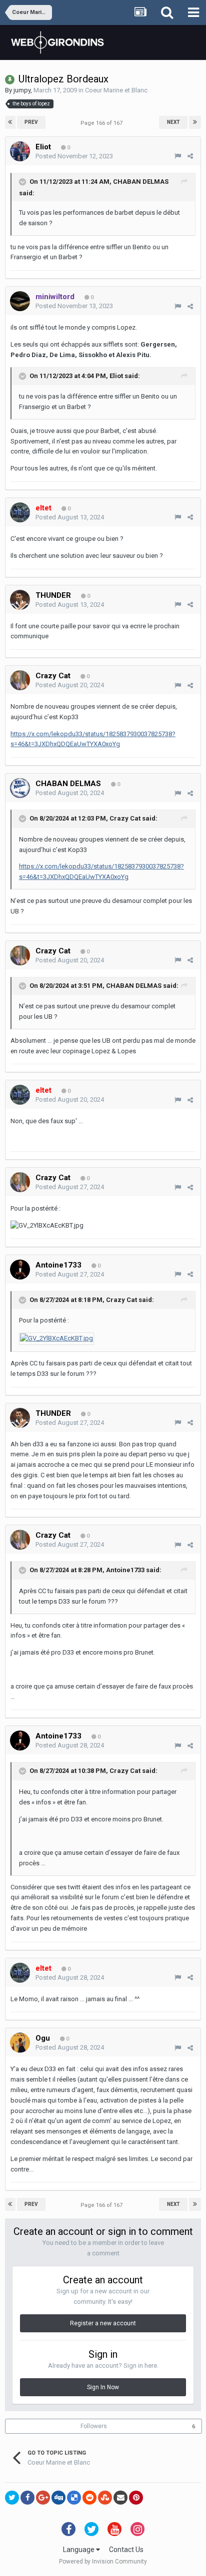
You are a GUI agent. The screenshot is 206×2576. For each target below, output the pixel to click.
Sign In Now (103, 2387)
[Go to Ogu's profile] (20, 2043)
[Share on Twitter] (12, 2498)
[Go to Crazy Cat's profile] (20, 680)
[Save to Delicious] (74, 2498)
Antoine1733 (125, 1570)
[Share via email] (120, 2498)
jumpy (22, 90)
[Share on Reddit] (89, 2498)
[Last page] (195, 122)
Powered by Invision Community (103, 2562)
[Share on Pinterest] (136, 2498)
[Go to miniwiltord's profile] (20, 301)
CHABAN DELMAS (141, 182)
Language (79, 2550)
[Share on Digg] (58, 2498)
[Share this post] (190, 156)
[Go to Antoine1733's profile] (20, 1270)
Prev (31, 122)
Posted (74, 156)
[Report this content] (178, 156)
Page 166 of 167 (103, 123)
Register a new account (103, 2323)
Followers (94, 2426)
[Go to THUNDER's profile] (20, 600)
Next (173, 122)
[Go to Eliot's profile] (20, 151)
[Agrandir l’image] (56, 1338)
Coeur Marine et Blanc (116, 90)
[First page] (10, 122)
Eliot (116, 376)
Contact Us (126, 2550)
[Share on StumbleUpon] (105, 2498)
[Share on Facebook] (27, 2498)
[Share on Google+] (43, 2498)
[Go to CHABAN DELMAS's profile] (20, 788)
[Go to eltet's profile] (20, 512)
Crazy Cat (125, 819)
